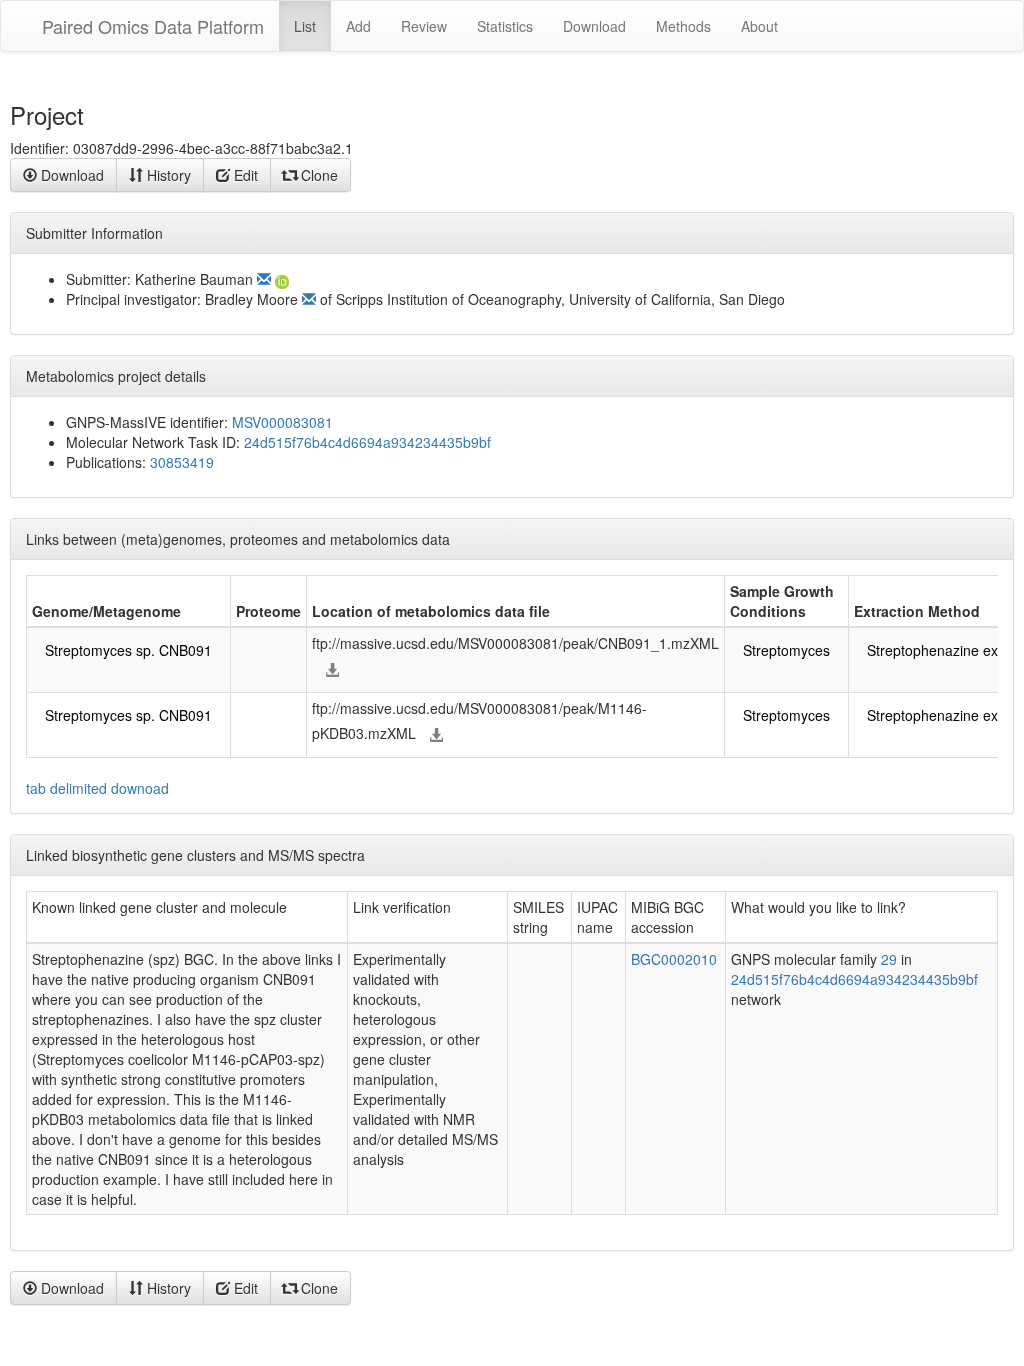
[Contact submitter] (264, 279)
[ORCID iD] (285, 279)
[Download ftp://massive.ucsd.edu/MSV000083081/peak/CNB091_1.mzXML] (332, 670)
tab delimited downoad (97, 788)
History (167, 175)
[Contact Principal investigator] (309, 299)
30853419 (182, 462)
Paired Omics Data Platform (153, 26)
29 (889, 959)
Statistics (505, 26)
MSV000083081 (282, 422)
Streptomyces (786, 650)
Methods (683, 26)
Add (358, 26)
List (305, 26)
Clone (317, 175)
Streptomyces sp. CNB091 (128, 650)
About (759, 26)
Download (594, 26)
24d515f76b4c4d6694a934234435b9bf (367, 442)
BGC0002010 (674, 959)
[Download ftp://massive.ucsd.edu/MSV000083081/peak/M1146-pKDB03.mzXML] (436, 735)
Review (424, 26)
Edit (244, 175)
